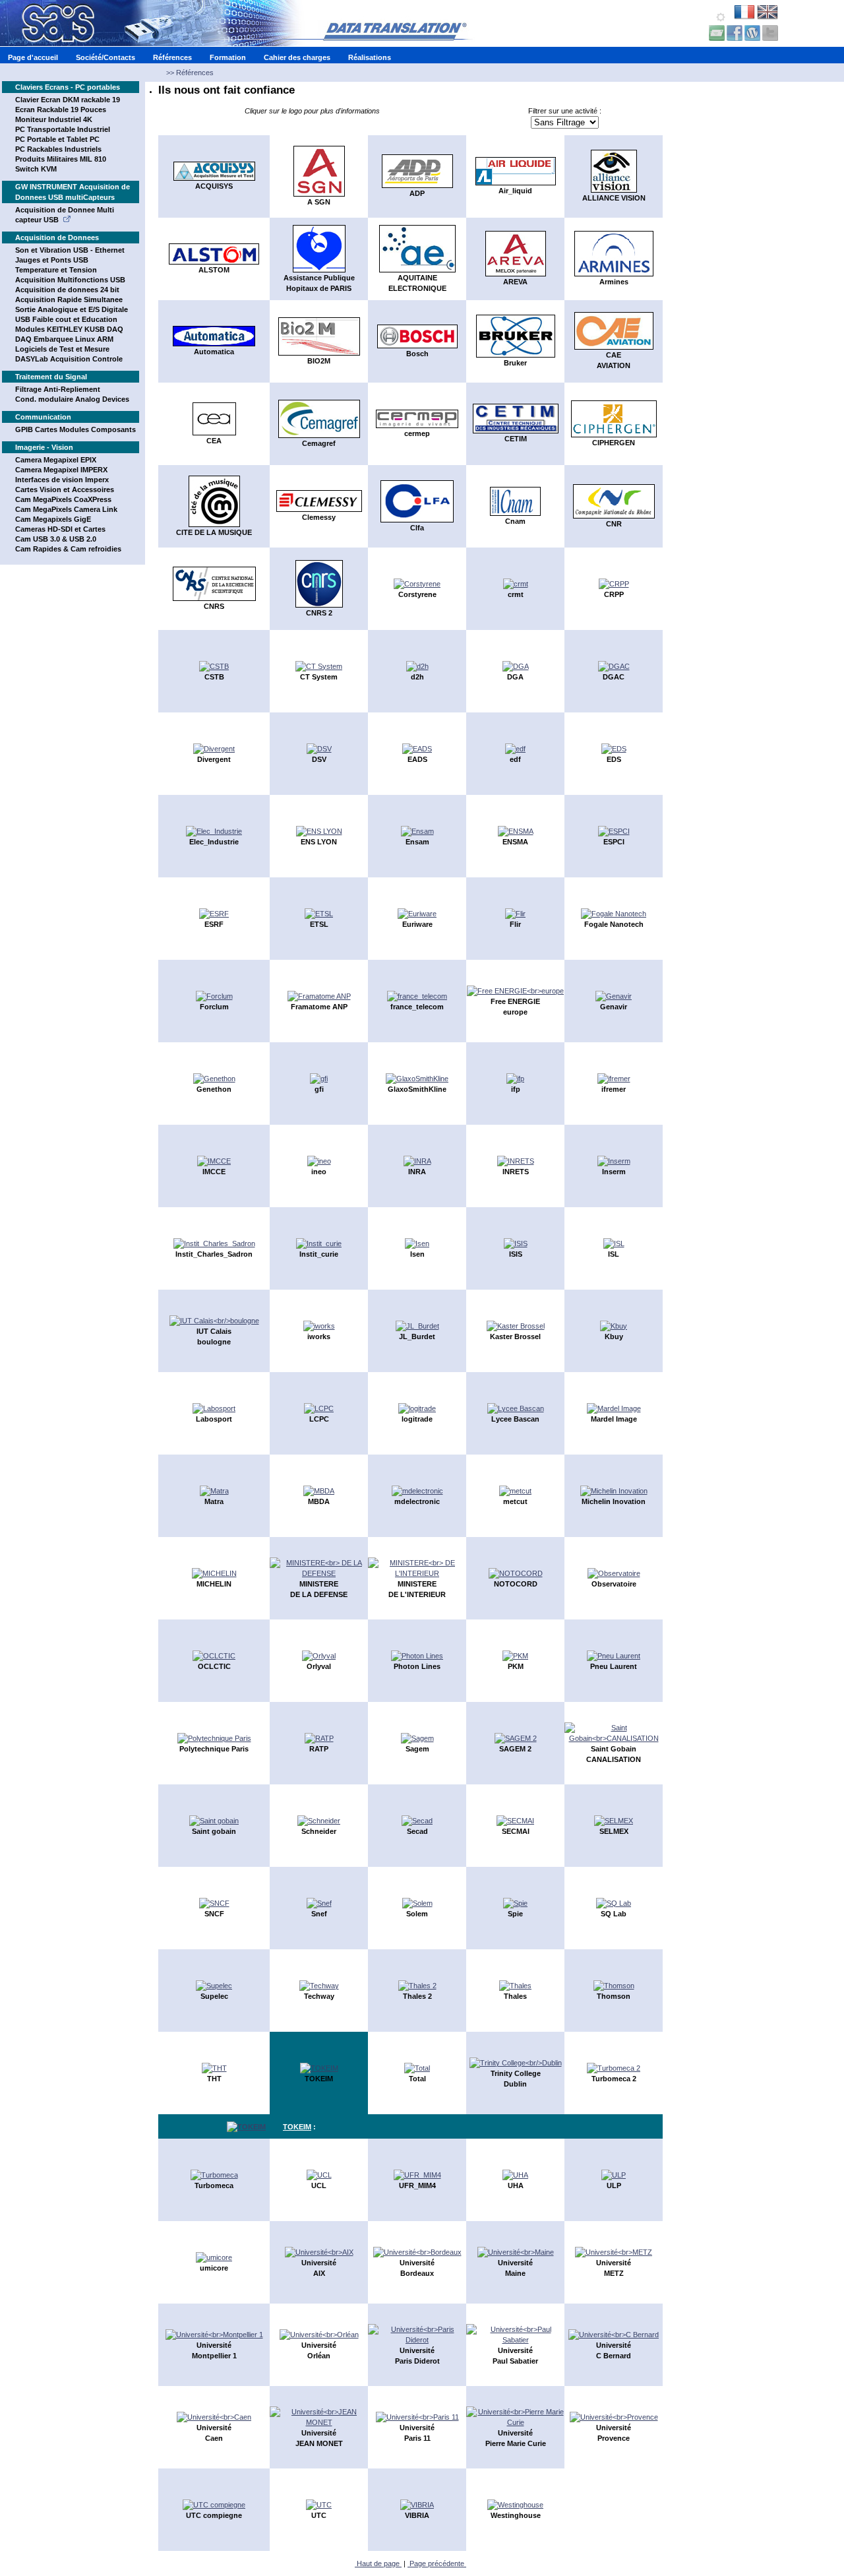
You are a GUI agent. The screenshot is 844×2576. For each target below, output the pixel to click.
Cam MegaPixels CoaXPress (63, 499)
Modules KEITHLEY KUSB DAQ (69, 329)
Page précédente (437, 2563)
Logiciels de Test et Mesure (62, 349)
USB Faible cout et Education (66, 319)
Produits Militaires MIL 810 (61, 159)
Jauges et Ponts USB (52, 260)
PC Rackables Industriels (58, 149)
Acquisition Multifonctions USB (70, 280)
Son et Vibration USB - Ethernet (70, 250)
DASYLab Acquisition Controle (69, 359)
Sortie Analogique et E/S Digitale (72, 309)
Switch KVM (36, 169)
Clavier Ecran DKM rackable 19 (68, 100)
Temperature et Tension (56, 270)
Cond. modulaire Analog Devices (72, 399)
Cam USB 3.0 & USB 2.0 (56, 539)
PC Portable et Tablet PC (57, 139)
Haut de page (378, 2563)
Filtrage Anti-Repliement (58, 389)
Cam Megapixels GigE (53, 519)
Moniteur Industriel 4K (54, 119)
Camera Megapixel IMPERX (61, 470)
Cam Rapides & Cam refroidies (68, 549)
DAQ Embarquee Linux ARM (64, 339)
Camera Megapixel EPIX (56, 460)
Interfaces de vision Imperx (62, 480)
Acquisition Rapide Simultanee (69, 299)
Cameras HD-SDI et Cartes (60, 529)
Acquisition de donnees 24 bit (67, 290)
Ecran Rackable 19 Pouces (61, 110)
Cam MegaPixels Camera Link (66, 509)
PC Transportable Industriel (63, 129)
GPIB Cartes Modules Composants (75, 429)
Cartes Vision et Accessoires (65, 489)
